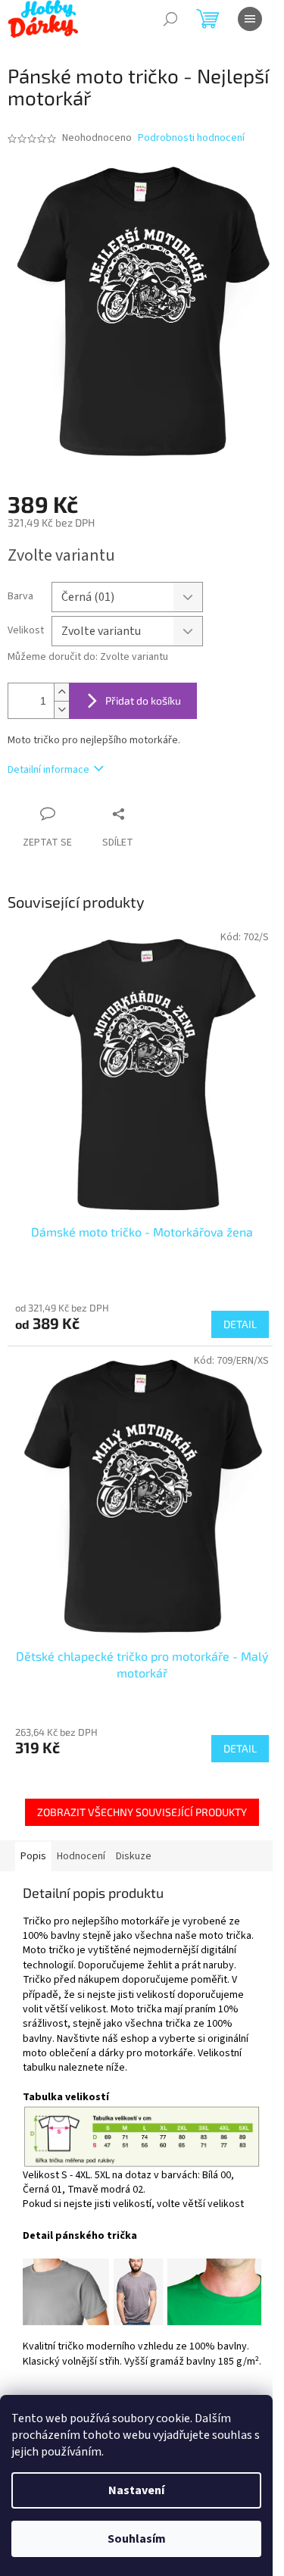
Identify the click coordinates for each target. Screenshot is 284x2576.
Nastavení (136, 2490)
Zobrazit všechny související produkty (142, 1812)
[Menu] (250, 19)
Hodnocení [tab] (81, 1856)
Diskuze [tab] (134, 1856)
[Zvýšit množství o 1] (61, 692)
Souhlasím (137, 2539)
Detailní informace (48, 770)
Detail (240, 1324)
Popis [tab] (33, 1856)
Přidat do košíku (143, 700)
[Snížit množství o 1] (61, 710)
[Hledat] (170, 19)
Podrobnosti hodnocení (191, 138)
